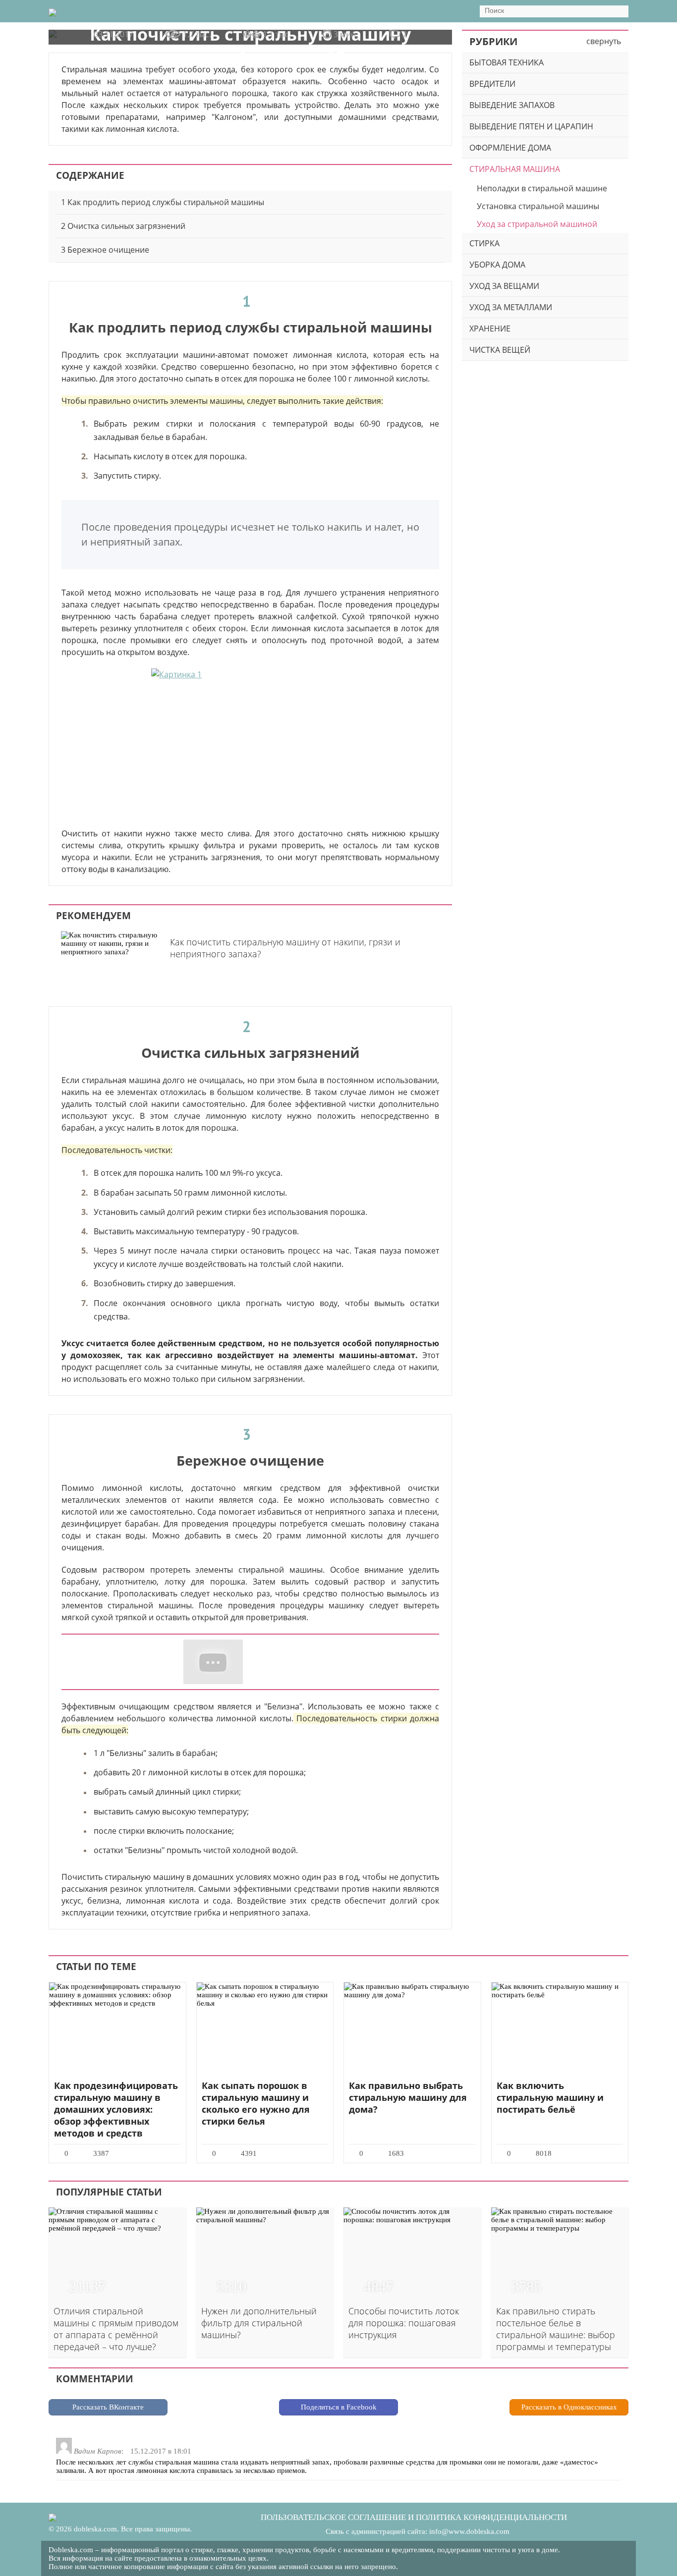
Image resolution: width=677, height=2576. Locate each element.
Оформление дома (510, 148)
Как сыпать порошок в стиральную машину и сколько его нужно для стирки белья (256, 2103)
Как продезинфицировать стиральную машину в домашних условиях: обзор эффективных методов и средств (116, 2109)
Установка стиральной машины (538, 206)
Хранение (490, 329)
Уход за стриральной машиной (537, 224)
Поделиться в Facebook (339, 2407)
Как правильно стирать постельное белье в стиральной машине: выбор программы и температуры (556, 2329)
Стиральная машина (515, 169)
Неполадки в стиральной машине (542, 188)
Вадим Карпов (98, 2451)
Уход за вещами (504, 286)
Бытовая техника (507, 62)
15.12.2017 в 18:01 (161, 2451)
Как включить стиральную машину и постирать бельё (550, 2097)
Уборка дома (497, 265)
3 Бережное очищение (105, 250)
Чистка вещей (500, 350)
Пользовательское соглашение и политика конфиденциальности (414, 2517)
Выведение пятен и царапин (531, 126)
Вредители (492, 84)
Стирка (484, 243)
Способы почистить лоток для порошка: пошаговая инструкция (404, 2323)
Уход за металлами (511, 307)
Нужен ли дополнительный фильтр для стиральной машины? (259, 2323)
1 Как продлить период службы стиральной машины (163, 202)
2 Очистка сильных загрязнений (123, 226)
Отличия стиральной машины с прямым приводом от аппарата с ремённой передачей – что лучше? (116, 2329)
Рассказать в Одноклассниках (569, 2407)
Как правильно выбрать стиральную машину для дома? (408, 2097)
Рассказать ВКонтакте (108, 2407)
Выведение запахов (512, 105)
